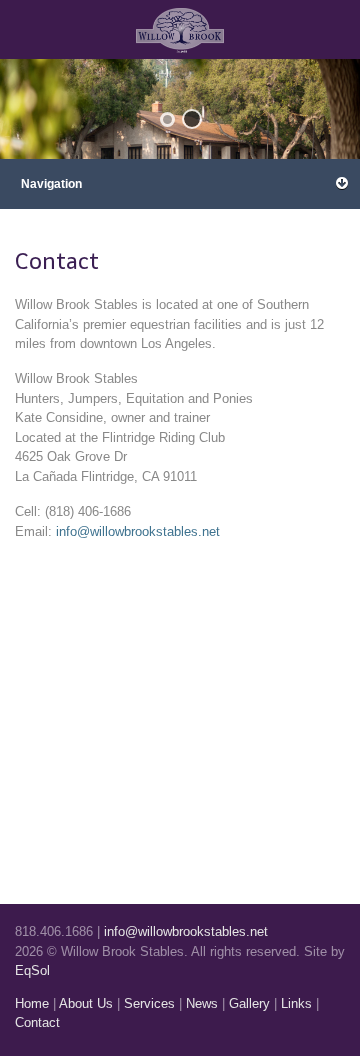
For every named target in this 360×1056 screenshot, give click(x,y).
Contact (37, 1022)
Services (149, 1003)
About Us (86, 1003)
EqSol (32, 970)
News (202, 1003)
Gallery (249, 1003)
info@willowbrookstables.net (138, 531)
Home (32, 1003)
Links (296, 1003)
